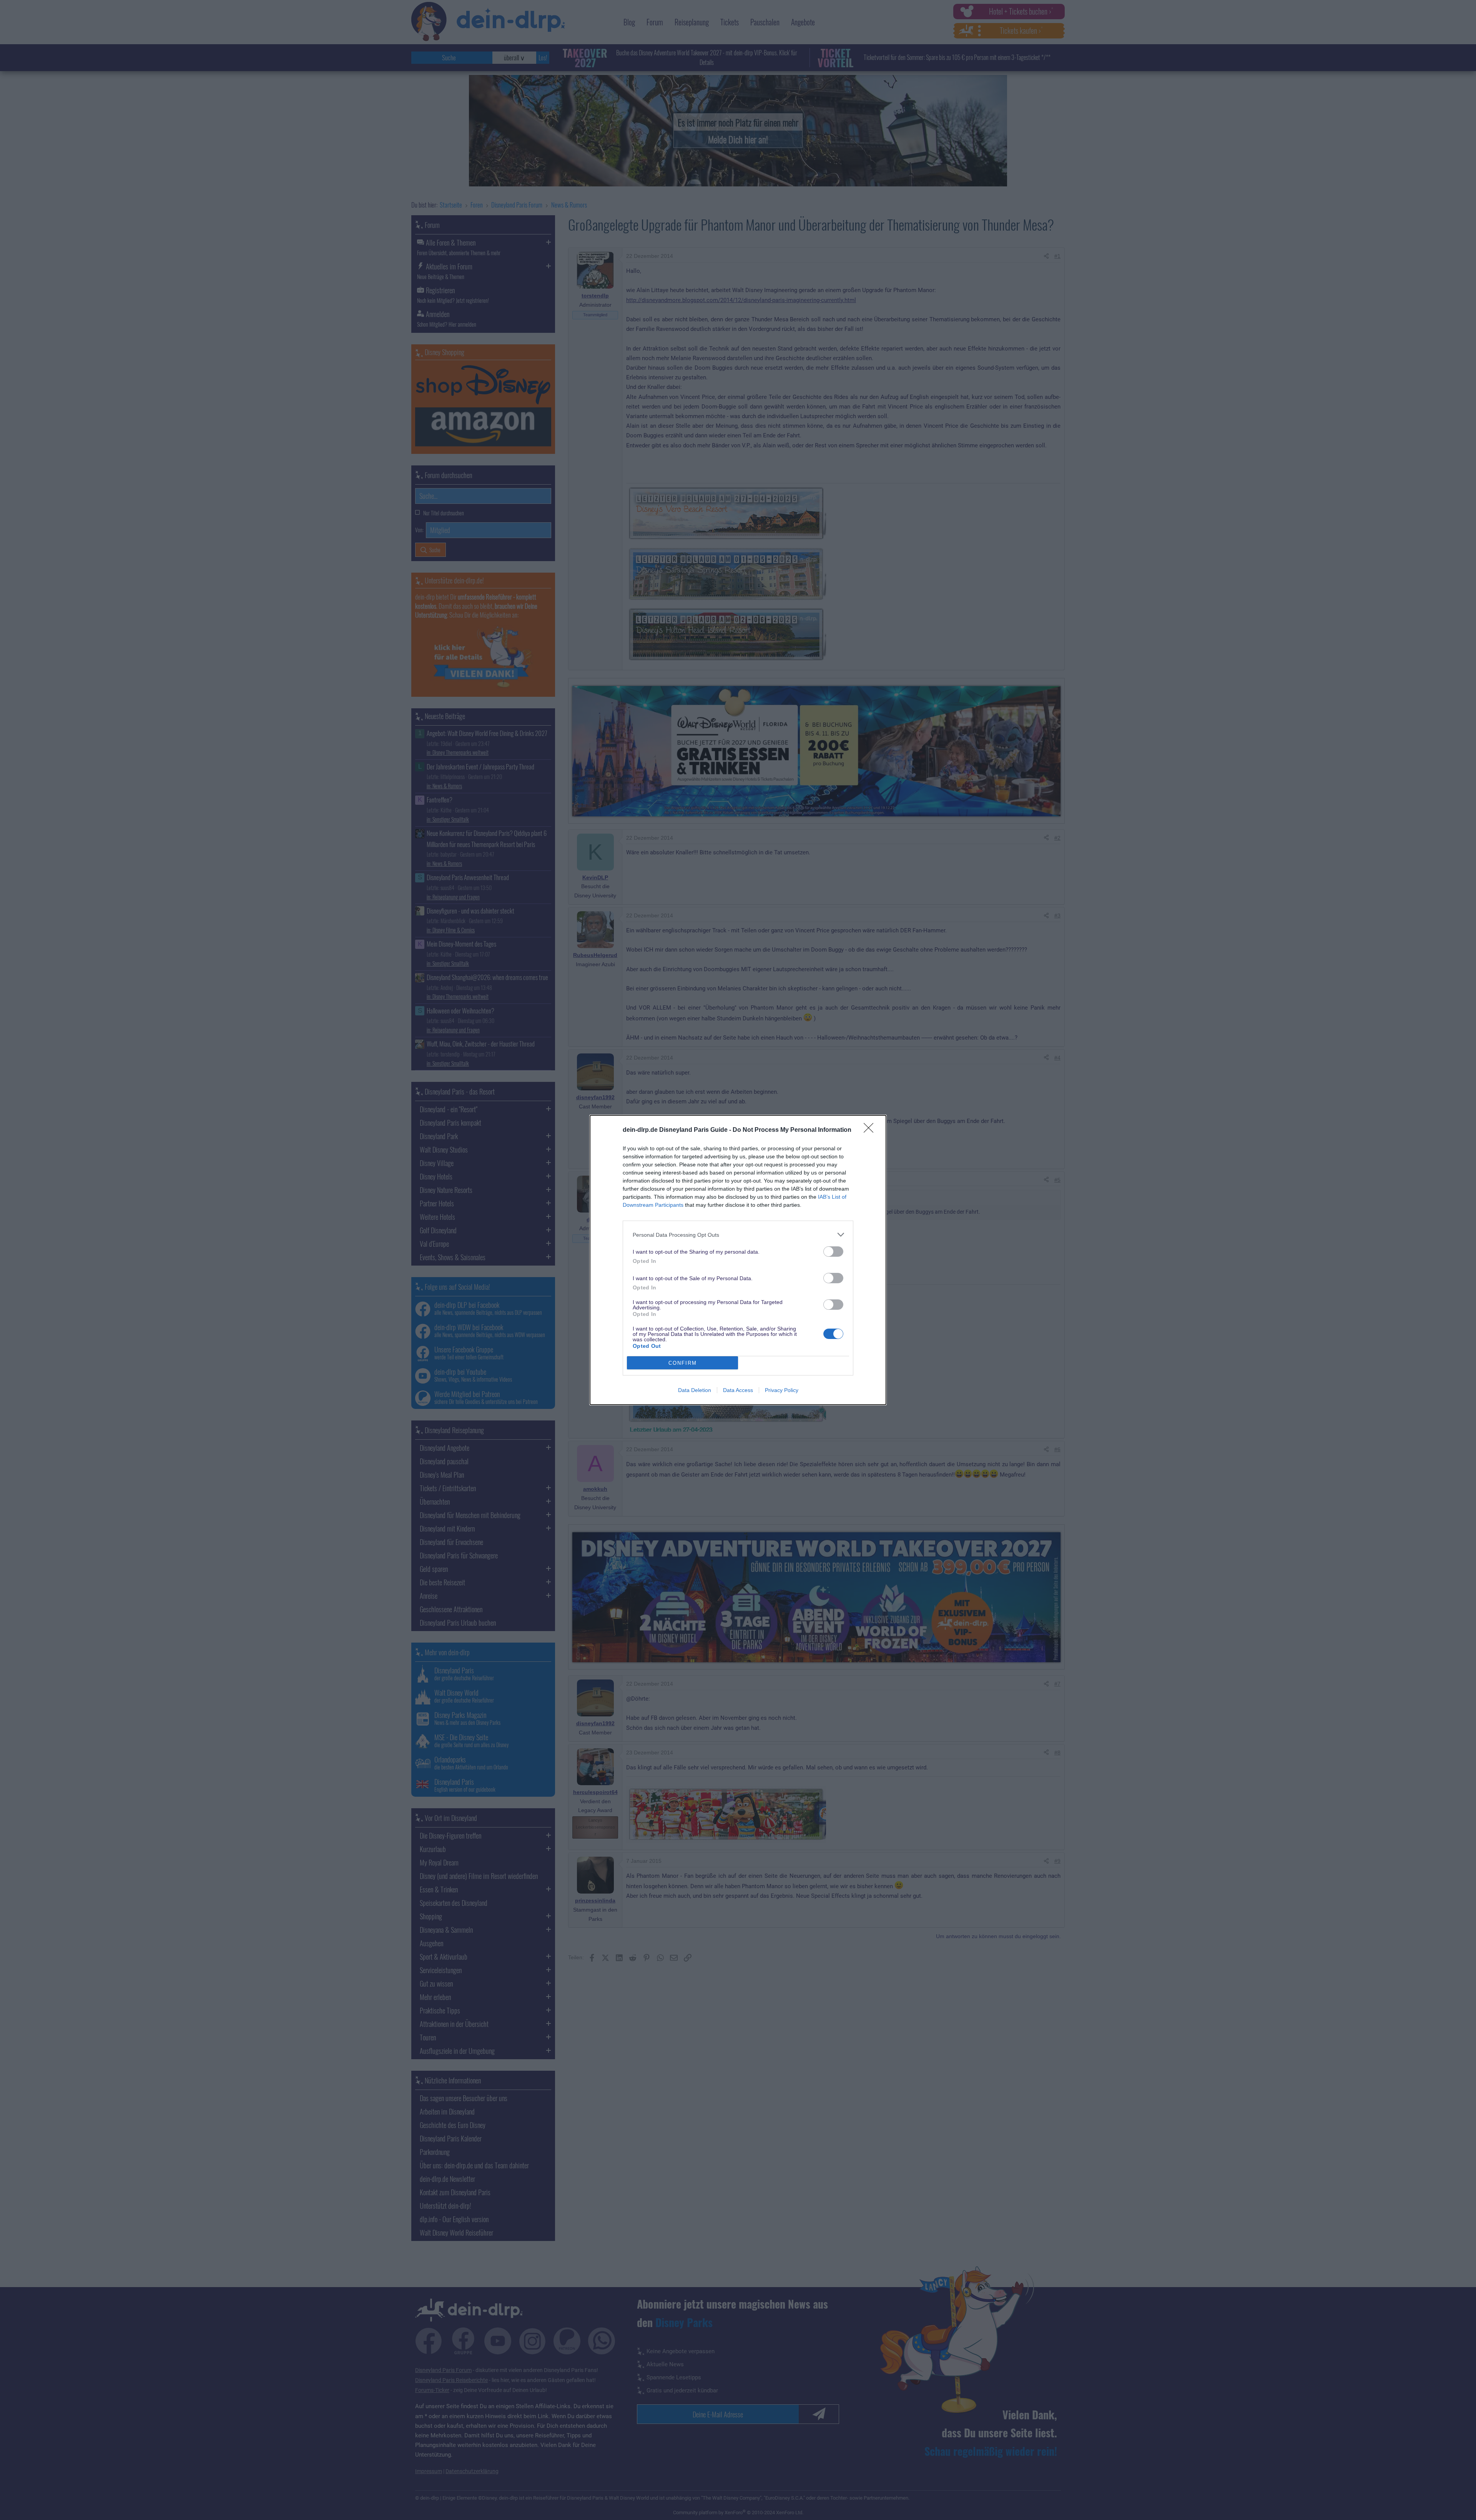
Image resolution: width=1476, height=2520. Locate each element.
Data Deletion (695, 1390)
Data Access (738, 1390)
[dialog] (738, 1260)
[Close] (871, 1130)
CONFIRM (683, 1363)
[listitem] (738, 1235)
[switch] (833, 1252)
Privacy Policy (782, 1390)
